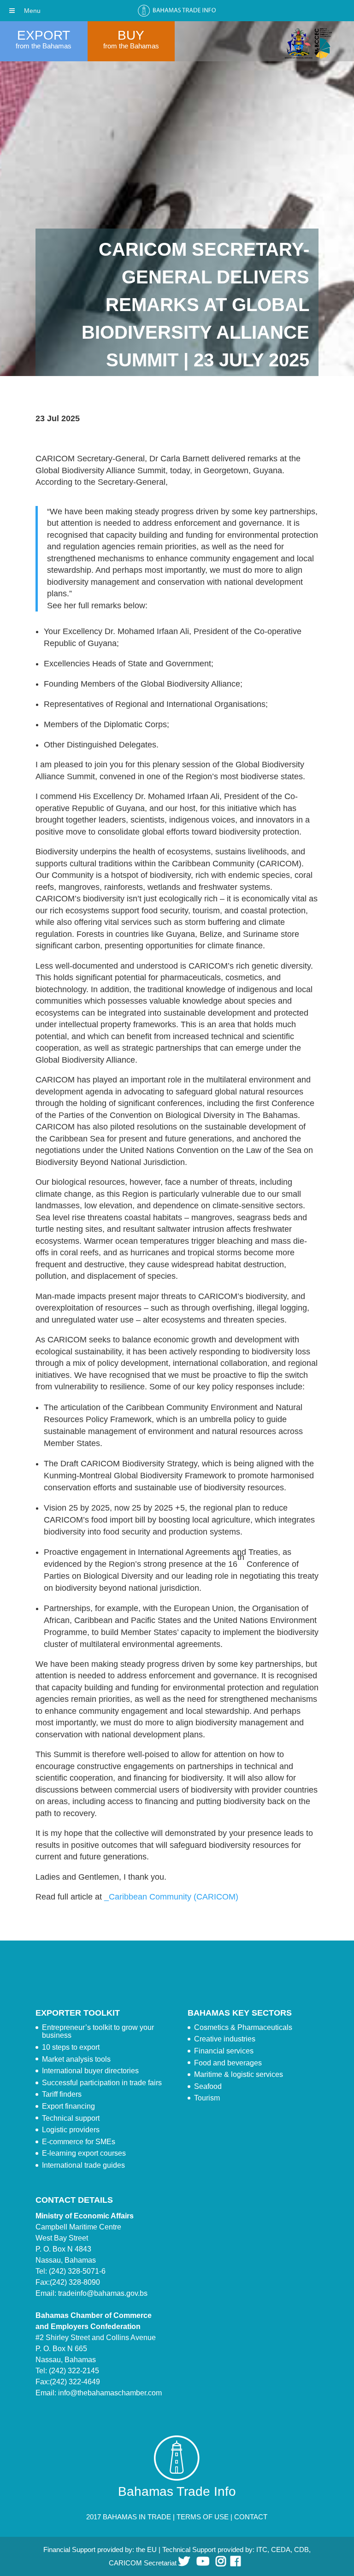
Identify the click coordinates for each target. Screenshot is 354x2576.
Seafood (208, 2086)
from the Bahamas (44, 46)
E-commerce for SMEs (79, 2142)
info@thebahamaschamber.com (110, 2393)
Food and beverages (228, 2063)
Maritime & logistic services (239, 2074)
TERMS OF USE (203, 2517)
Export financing (68, 2106)
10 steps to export (71, 2047)
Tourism (207, 2098)
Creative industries (225, 2039)
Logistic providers (71, 2130)
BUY (131, 35)
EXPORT (44, 35)
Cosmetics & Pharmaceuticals (243, 2027)
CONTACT (251, 2517)
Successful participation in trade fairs (102, 2083)
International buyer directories (90, 2071)
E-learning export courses (84, 2153)
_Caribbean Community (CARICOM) (171, 1897)
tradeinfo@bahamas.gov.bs (103, 2293)
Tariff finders (62, 2094)
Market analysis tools (76, 2059)
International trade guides (83, 2165)
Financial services (224, 2051)
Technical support (71, 2118)
